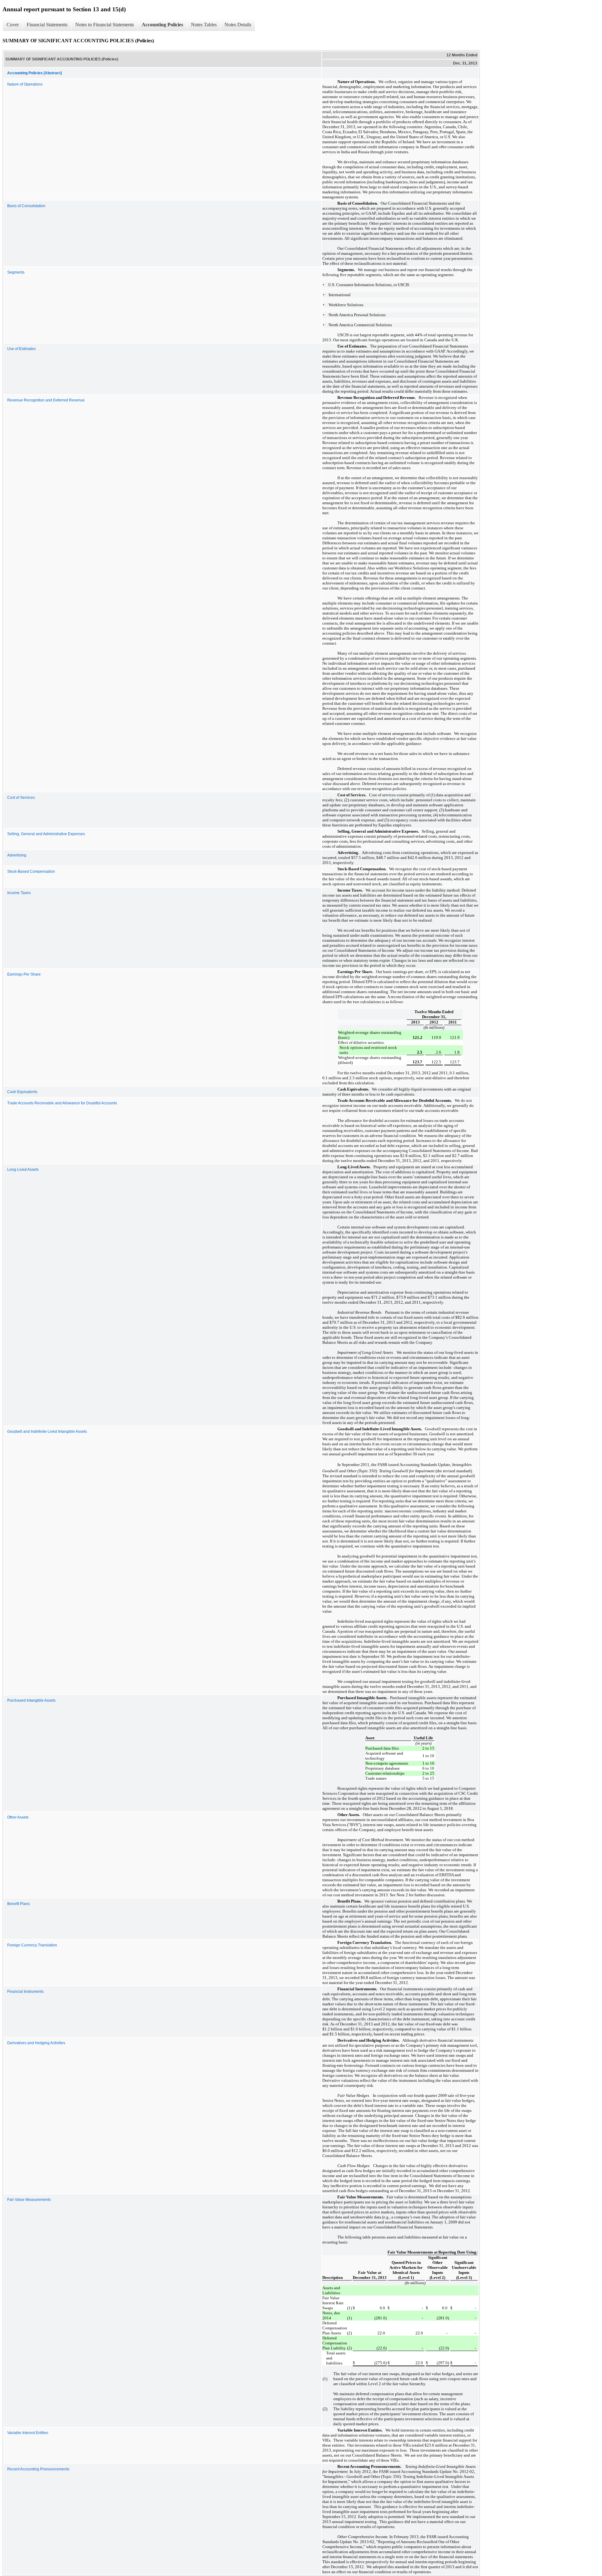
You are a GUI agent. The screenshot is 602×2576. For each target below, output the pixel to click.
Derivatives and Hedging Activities (36, 2043)
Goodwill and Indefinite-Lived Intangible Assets (47, 1432)
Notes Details (238, 25)
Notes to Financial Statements (105, 25)
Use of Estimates (21, 349)
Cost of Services (21, 798)
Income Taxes (19, 893)
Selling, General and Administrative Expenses (46, 834)
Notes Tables (204, 25)
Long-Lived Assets (23, 1170)
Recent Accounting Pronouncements (38, 2469)
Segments (16, 272)
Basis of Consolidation (26, 206)
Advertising (17, 855)
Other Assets (18, 1817)
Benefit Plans (18, 1904)
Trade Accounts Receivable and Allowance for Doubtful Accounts (62, 1103)
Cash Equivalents (22, 1092)
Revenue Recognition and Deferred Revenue (46, 400)
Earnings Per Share (24, 974)
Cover (13, 25)
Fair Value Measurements (29, 2200)
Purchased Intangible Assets (31, 1700)
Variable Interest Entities (28, 2433)
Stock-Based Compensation (31, 872)
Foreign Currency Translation (32, 1945)
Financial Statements (47, 25)
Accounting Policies (162, 25)
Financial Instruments (25, 1992)
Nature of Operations (25, 84)
